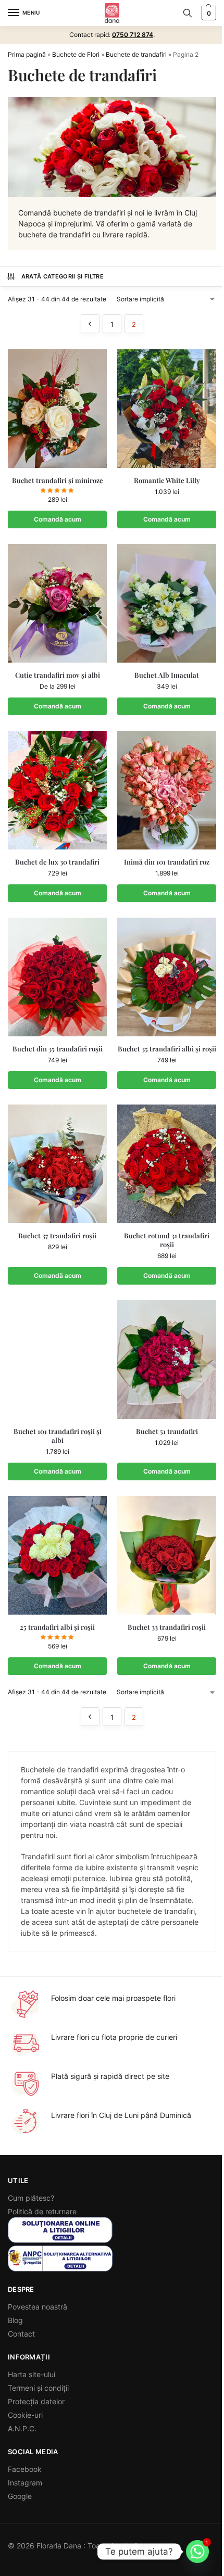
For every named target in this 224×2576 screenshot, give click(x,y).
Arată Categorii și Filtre (63, 276)
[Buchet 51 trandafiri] (167, 1360)
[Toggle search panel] (188, 13)
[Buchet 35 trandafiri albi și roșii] (167, 977)
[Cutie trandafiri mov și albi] (57, 603)
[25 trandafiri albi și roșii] (57, 1555)
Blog (15, 2320)
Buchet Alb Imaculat (167, 675)
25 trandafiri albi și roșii (57, 1627)
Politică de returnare (42, 2211)
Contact (21, 2334)
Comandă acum (58, 706)
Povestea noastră (38, 2307)
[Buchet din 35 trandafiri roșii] (57, 977)
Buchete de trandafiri (136, 54)
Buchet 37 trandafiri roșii (57, 1236)
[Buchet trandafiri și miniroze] (57, 409)
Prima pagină (27, 54)
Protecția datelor (36, 2401)
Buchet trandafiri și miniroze (58, 480)
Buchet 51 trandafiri (167, 1431)
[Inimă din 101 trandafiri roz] (167, 790)
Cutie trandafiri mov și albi (58, 675)
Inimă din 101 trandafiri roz (167, 862)
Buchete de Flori (76, 54)
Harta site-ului (32, 2374)
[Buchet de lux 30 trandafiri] (57, 790)
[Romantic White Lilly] (167, 409)
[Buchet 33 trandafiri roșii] (167, 1555)
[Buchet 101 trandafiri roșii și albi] (57, 1360)
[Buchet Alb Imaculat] (167, 603)
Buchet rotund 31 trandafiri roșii (167, 1240)
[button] (208, 13)
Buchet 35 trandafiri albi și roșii (167, 1049)
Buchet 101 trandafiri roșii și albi (58, 1436)
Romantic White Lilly (167, 480)
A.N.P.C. (22, 2428)
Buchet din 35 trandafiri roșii (58, 1049)
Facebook (25, 2469)
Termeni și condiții (38, 2388)
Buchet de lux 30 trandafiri (57, 862)
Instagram (25, 2483)
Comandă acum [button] (58, 519)
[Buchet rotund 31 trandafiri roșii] (167, 1164)
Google (20, 2496)
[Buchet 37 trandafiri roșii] (57, 1164)
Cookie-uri (25, 2415)
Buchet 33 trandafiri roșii (167, 1627)
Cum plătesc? (31, 2198)
